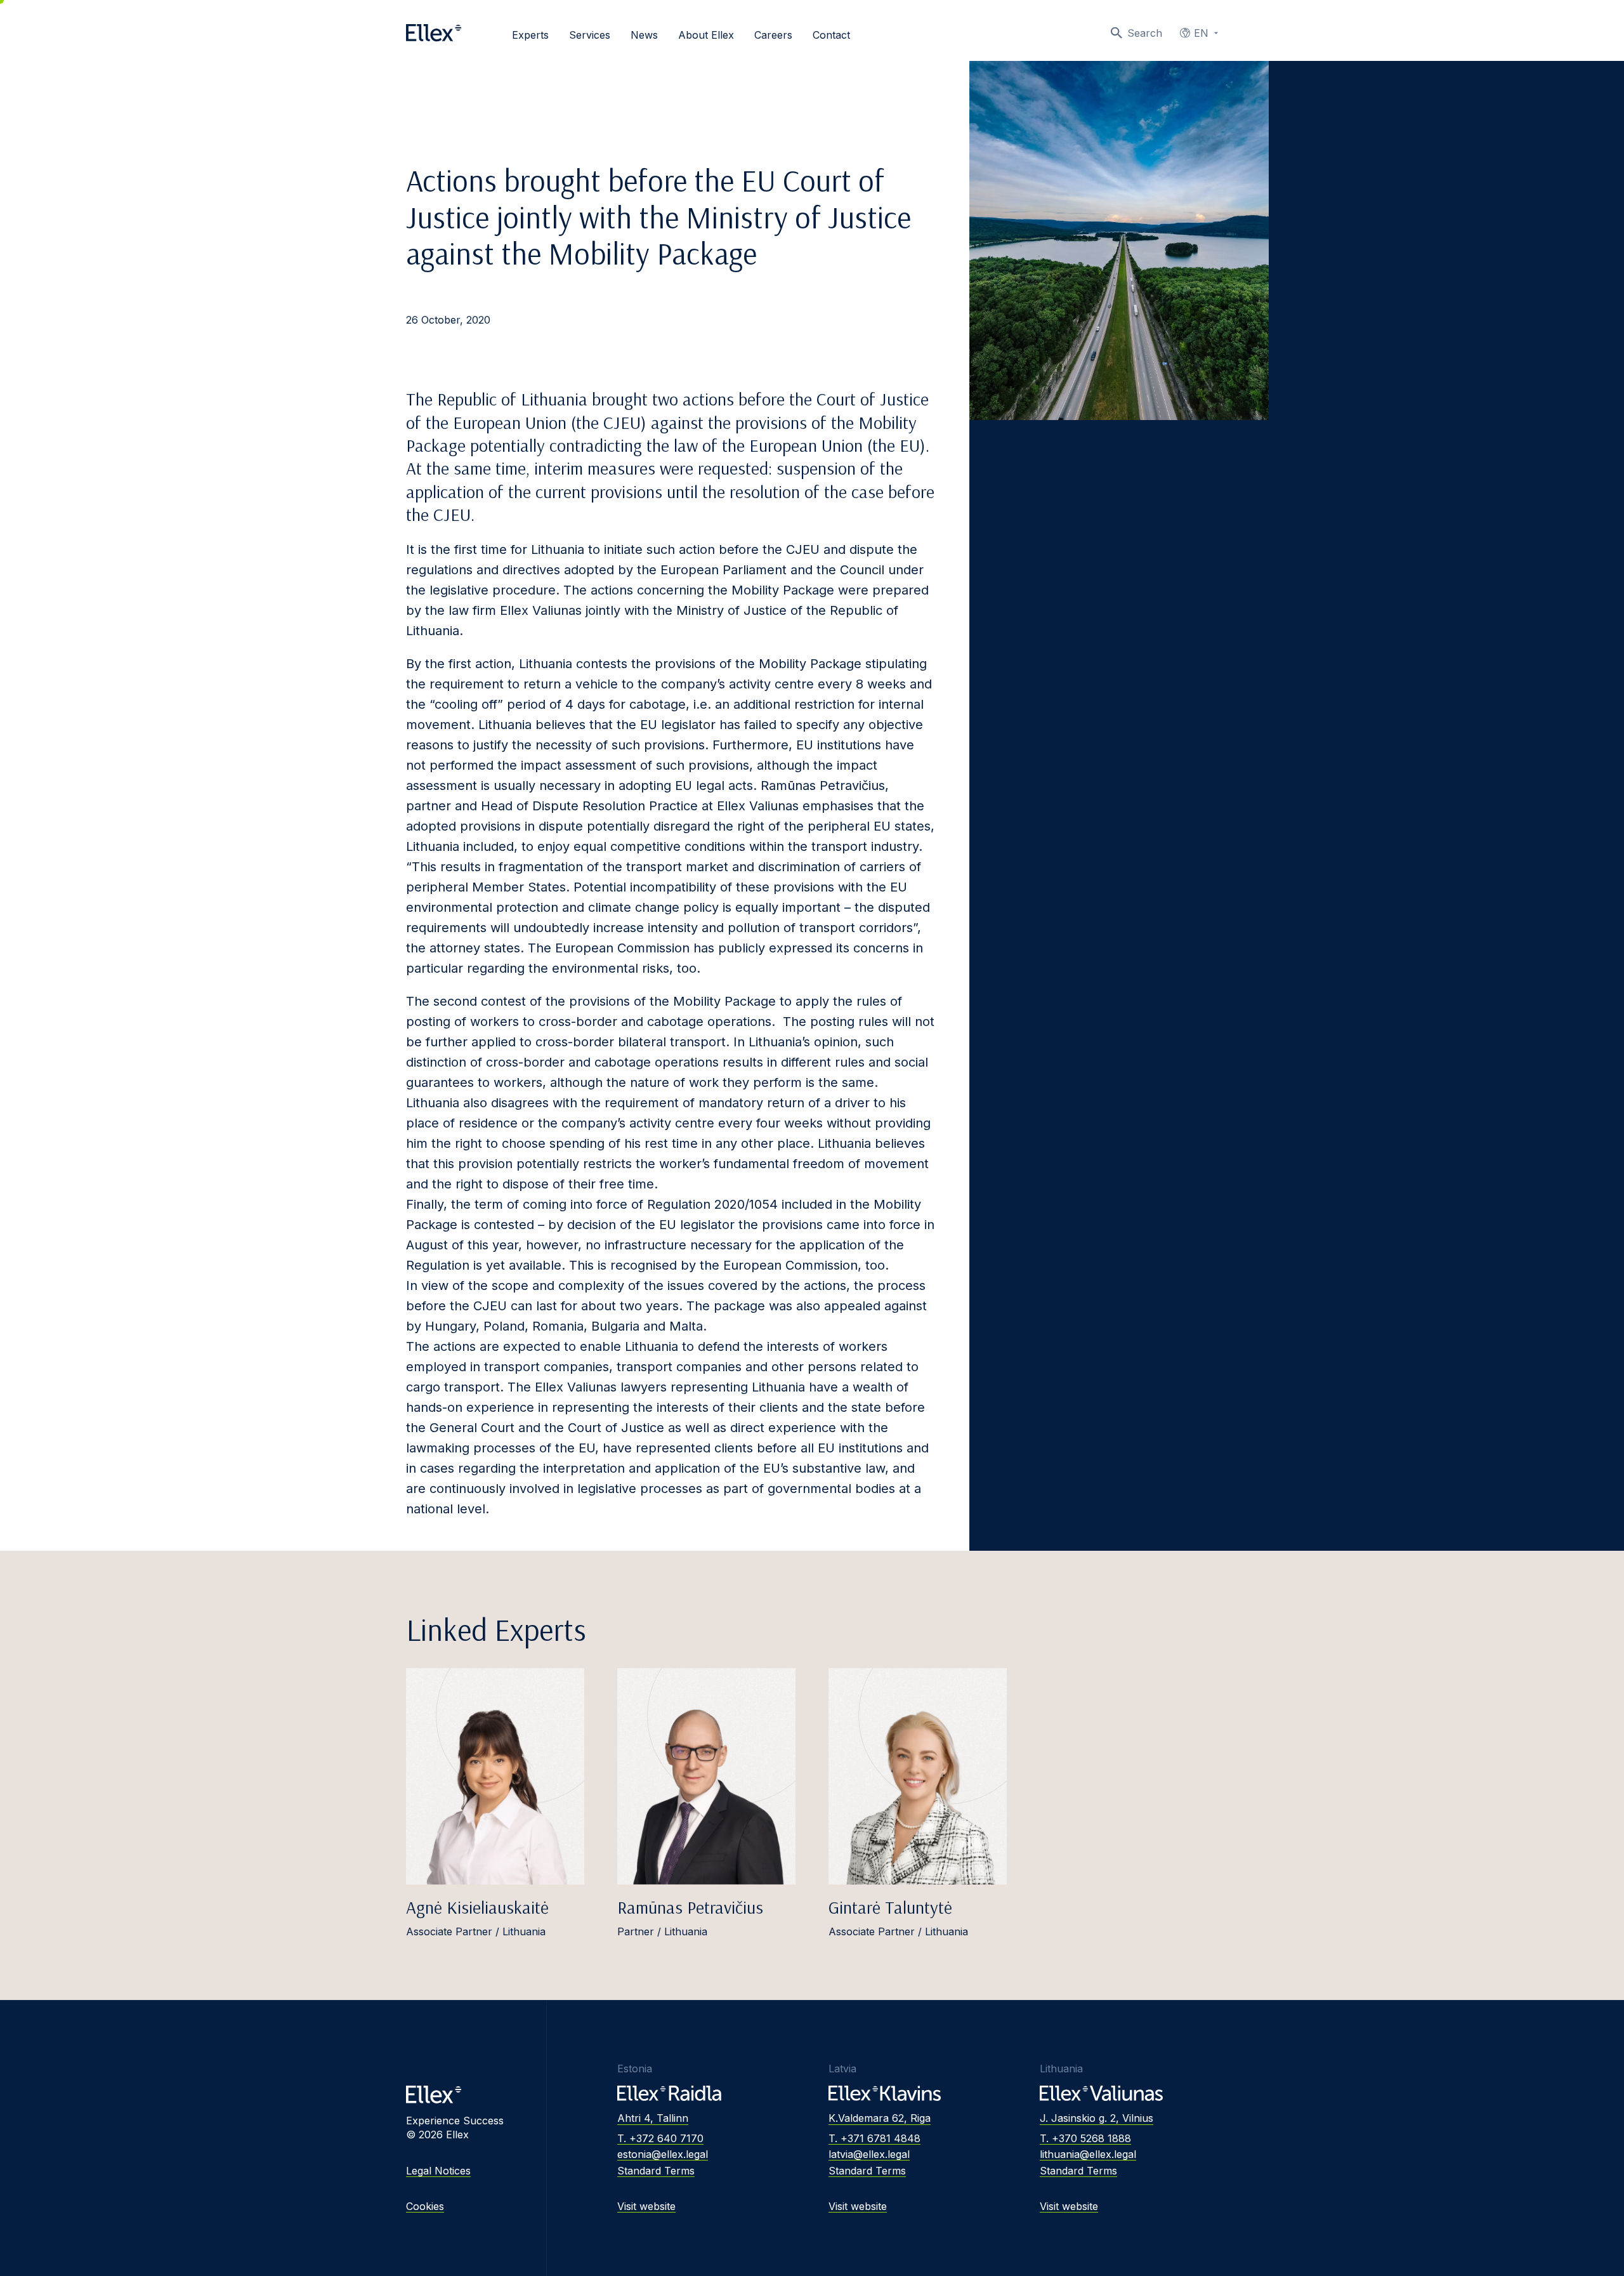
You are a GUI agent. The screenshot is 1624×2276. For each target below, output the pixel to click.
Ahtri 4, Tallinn (653, 2118)
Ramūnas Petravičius (690, 1907)
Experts (530, 35)
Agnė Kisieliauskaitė (477, 1907)
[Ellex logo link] (434, 33)
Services (590, 35)
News (644, 35)
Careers (773, 35)
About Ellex (706, 35)
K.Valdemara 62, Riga (880, 2118)
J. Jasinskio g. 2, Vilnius (1097, 2118)
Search (1145, 33)
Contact (831, 35)
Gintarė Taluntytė (890, 1907)
